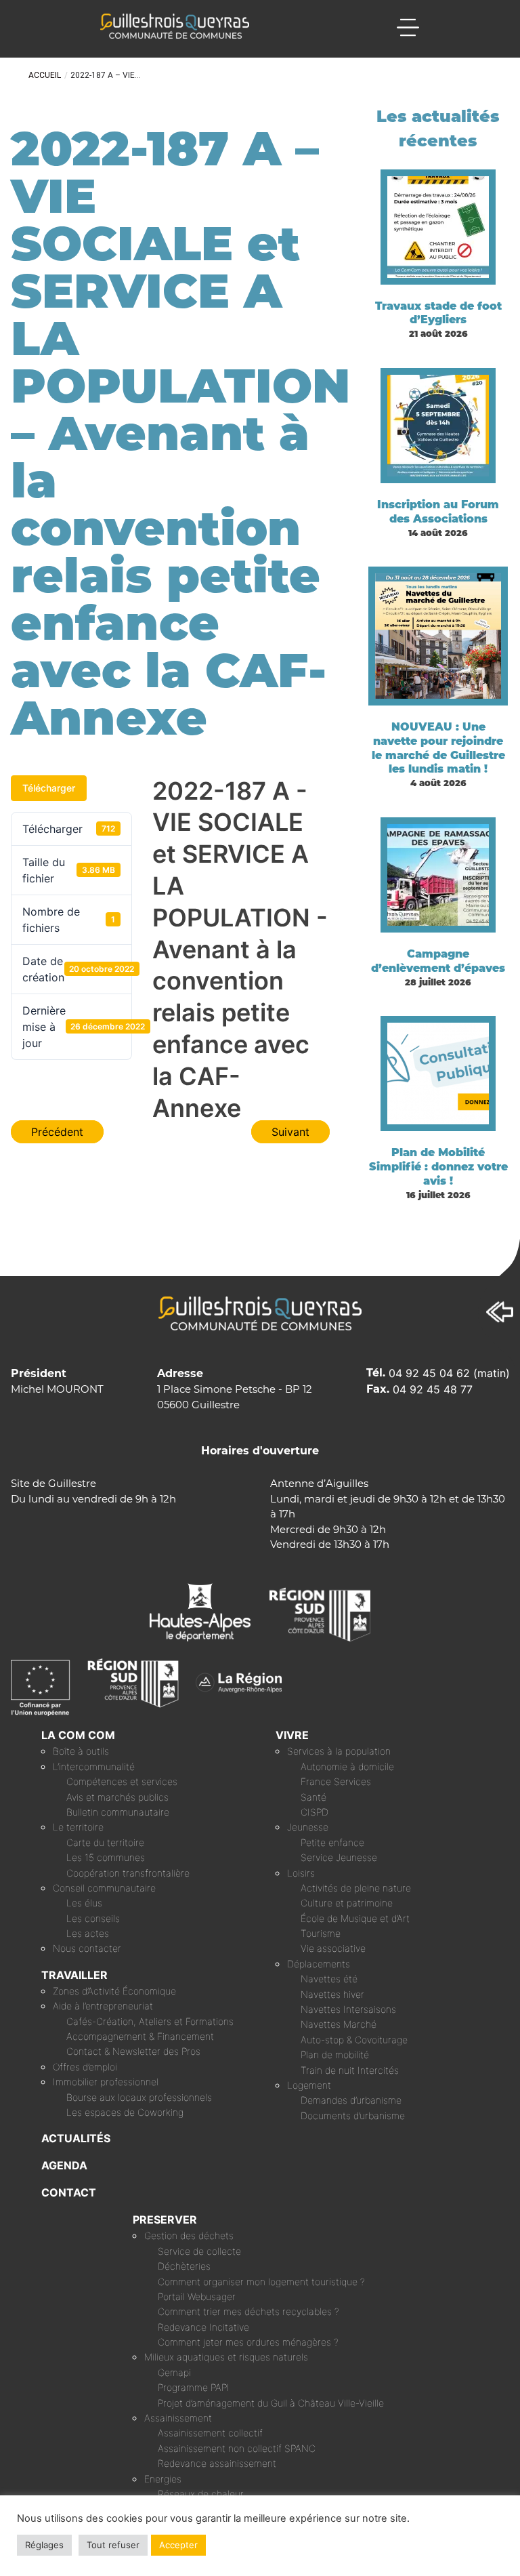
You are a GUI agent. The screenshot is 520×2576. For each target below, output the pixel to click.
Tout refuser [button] (113, 2545)
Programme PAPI (194, 2387)
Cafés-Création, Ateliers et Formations (150, 2021)
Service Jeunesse (339, 1857)
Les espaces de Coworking (125, 2112)
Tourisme (321, 1933)
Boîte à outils (81, 1751)
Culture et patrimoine (347, 1903)
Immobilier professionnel (106, 2082)
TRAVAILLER (74, 1975)
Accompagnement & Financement (140, 2036)
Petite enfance (332, 1842)
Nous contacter (87, 1948)
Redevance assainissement (217, 2463)
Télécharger (49, 788)
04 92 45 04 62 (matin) (449, 1373)
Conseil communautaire (104, 1888)
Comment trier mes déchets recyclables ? (248, 2311)
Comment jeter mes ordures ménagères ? (248, 2342)
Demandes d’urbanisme (351, 2100)
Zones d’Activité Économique (114, 1991)
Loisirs (301, 1873)
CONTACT (69, 2192)
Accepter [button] (178, 2545)
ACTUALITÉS (76, 2138)
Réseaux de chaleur (201, 2494)
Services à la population (339, 1751)
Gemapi (174, 2372)
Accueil (45, 75)
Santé (313, 1797)
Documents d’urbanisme (353, 2115)
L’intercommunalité (94, 1766)
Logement (309, 2085)
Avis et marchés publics (117, 1797)
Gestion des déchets (189, 2235)
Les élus (84, 1903)
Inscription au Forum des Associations (438, 512)
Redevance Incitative (203, 2327)
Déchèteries (184, 2266)
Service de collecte (199, 2251)
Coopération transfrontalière (128, 1873)
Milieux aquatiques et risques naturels (226, 2357)
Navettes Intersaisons (348, 2009)
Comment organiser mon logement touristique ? (261, 2282)
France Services (336, 1781)
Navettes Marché (339, 2024)
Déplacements (319, 1964)
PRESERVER (165, 2220)
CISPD (315, 1812)
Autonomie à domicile (347, 1766)
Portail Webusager (197, 2296)
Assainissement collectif (210, 2433)
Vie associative (333, 1948)
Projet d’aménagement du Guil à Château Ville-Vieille (271, 2403)
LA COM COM (78, 1735)
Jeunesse (308, 1827)
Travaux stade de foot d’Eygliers (438, 313)
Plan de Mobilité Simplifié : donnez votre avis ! (438, 1167)
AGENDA (64, 2165)
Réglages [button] (44, 2545)
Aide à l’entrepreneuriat (103, 2006)
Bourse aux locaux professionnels (139, 2097)
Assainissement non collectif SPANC (237, 2448)
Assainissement (178, 2418)
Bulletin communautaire (118, 1812)
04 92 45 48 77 (433, 1389)
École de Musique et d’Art (355, 1918)
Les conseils (93, 1918)
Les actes (88, 1933)
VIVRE (292, 1735)
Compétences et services (122, 1781)
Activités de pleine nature (356, 1888)
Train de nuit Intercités (350, 2070)
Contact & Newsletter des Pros (133, 2051)
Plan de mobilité (335, 2054)
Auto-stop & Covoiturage (354, 2040)
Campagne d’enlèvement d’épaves (438, 961)
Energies (163, 2479)
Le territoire (78, 1827)
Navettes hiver (332, 1994)
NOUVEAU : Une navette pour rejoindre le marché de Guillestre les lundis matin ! (438, 748)
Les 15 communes (106, 1857)
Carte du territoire (105, 1842)
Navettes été (329, 1979)
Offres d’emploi (85, 2067)
